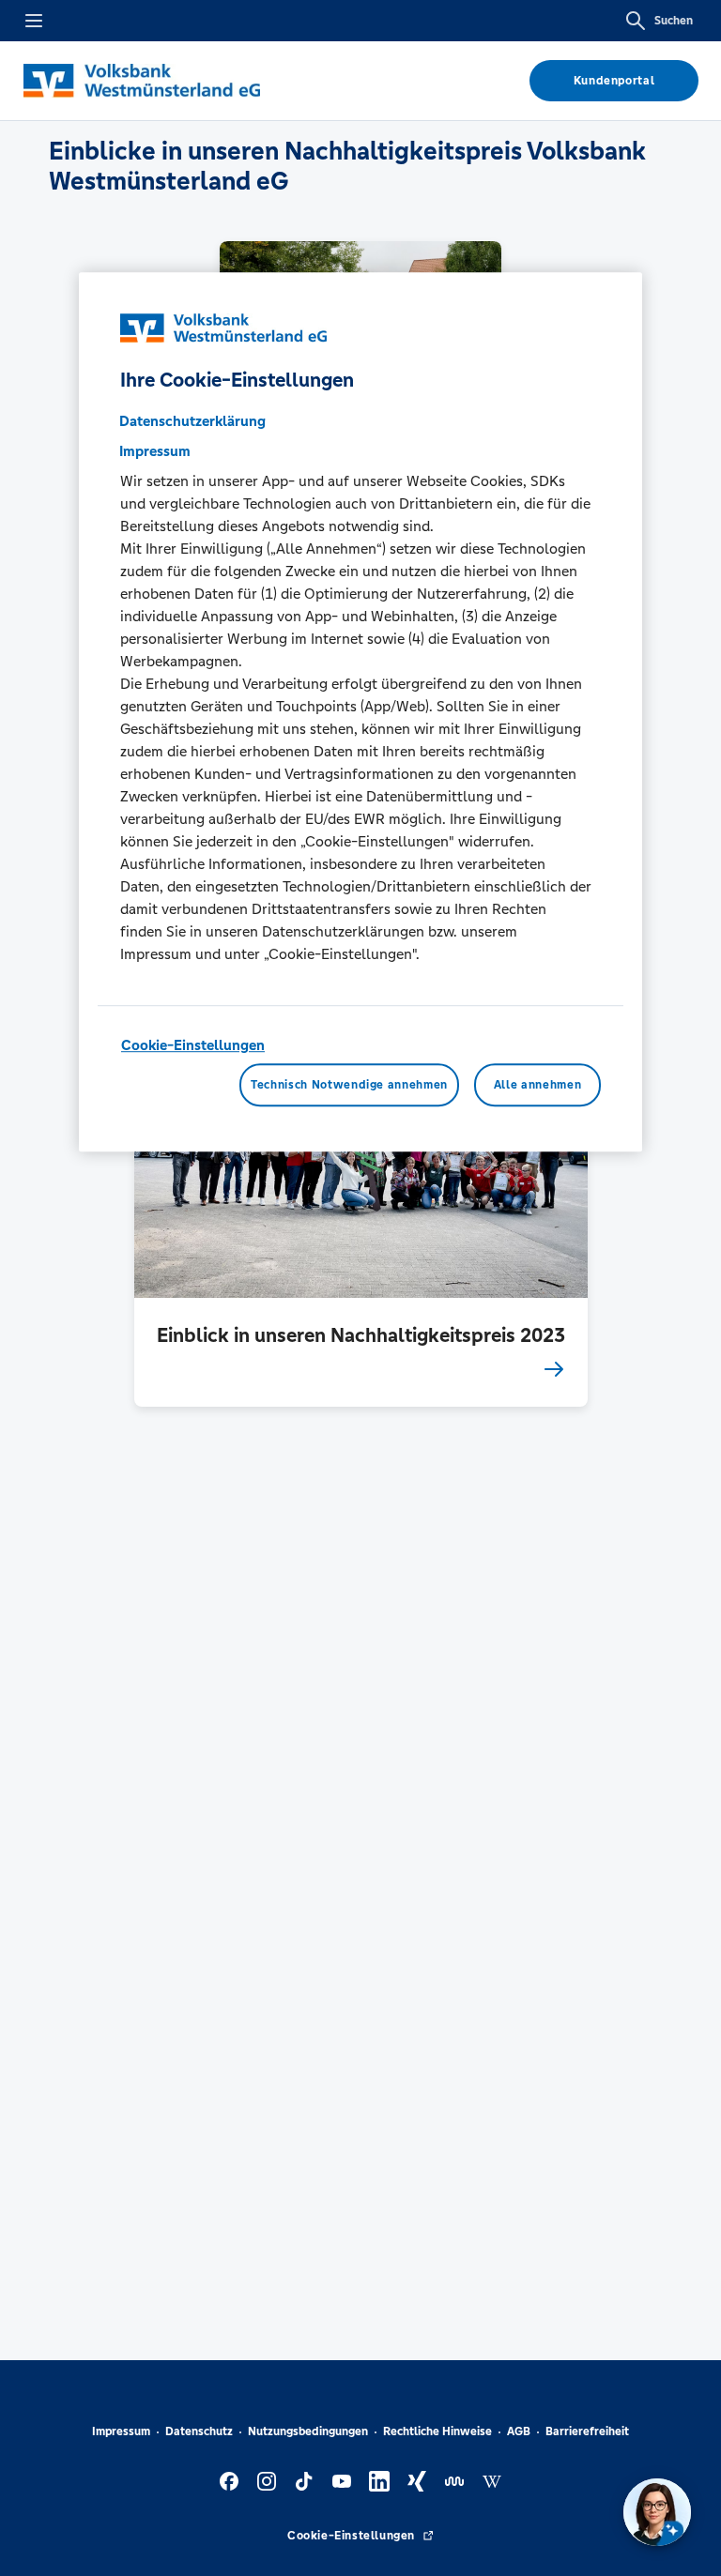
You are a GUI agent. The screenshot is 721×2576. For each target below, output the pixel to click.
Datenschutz (199, 2431)
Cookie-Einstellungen (193, 1045)
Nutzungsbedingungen (308, 2431)
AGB (519, 2431)
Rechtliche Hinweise (437, 2431)
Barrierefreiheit (587, 2431)
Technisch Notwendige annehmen (349, 1085)
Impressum (121, 2431)
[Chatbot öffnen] (657, 2512)
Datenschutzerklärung (192, 421)
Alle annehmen (537, 1085)
